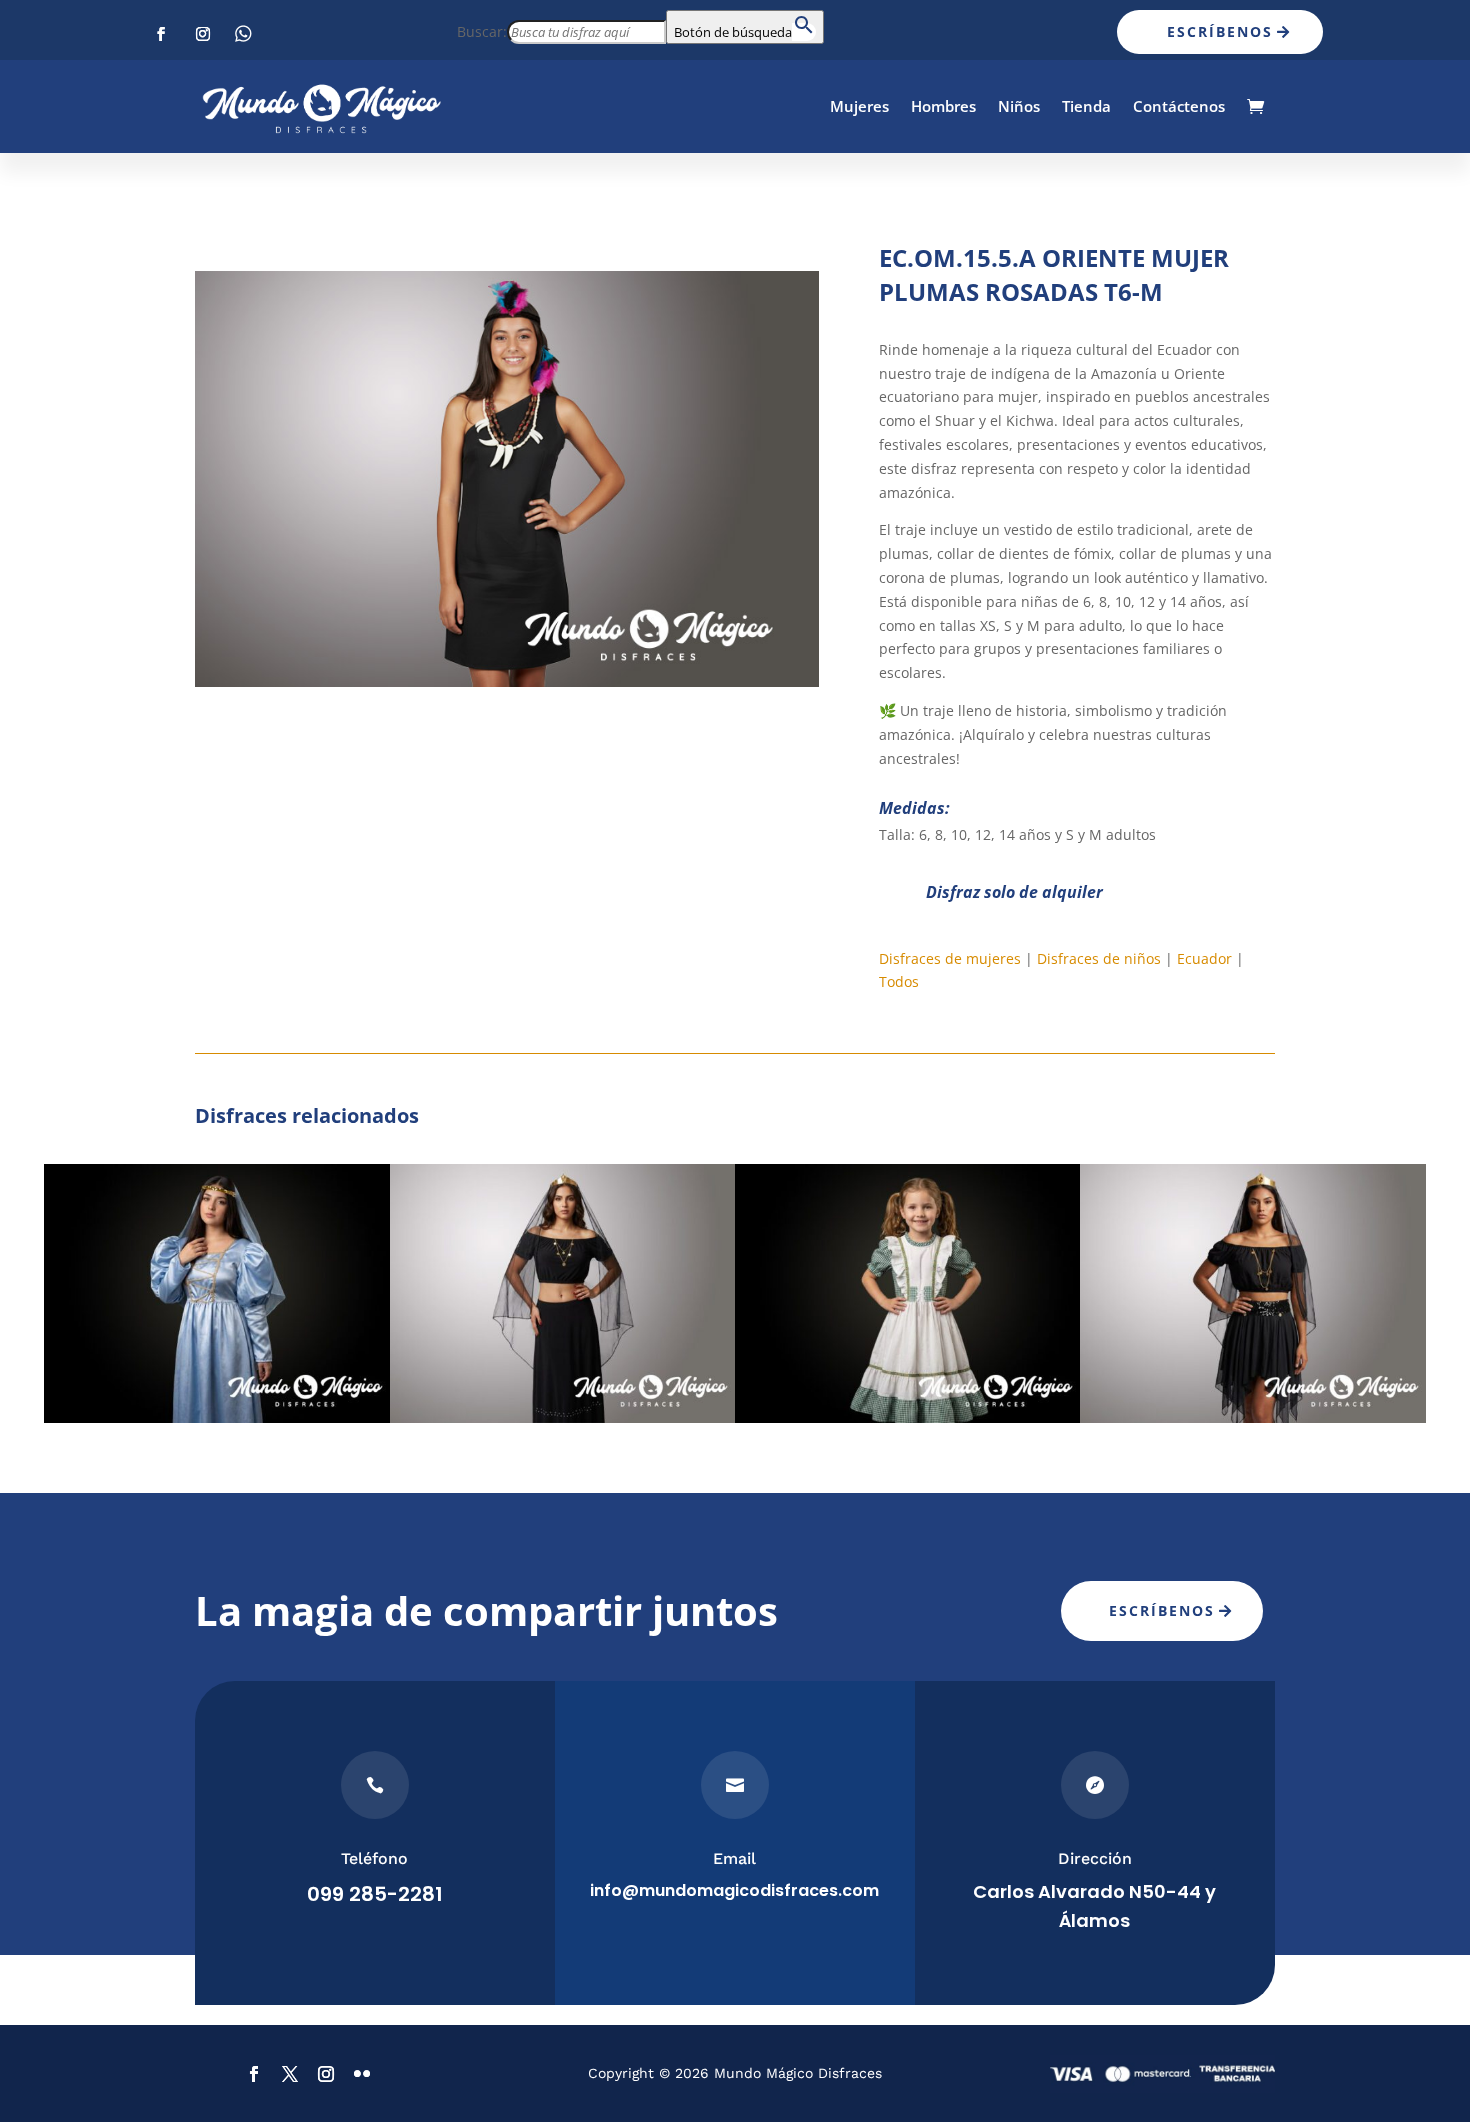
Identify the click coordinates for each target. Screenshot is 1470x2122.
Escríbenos (1220, 31)
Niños (1019, 106)
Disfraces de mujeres (950, 958)
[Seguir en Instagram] (203, 34)
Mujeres (859, 106)
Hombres (943, 106)
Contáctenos (1179, 106)
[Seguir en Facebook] (161, 34)
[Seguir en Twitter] (290, 2074)
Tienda (1086, 106)
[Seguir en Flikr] (245, 34)
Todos (899, 981)
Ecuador (1204, 958)
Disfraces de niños (1099, 958)
